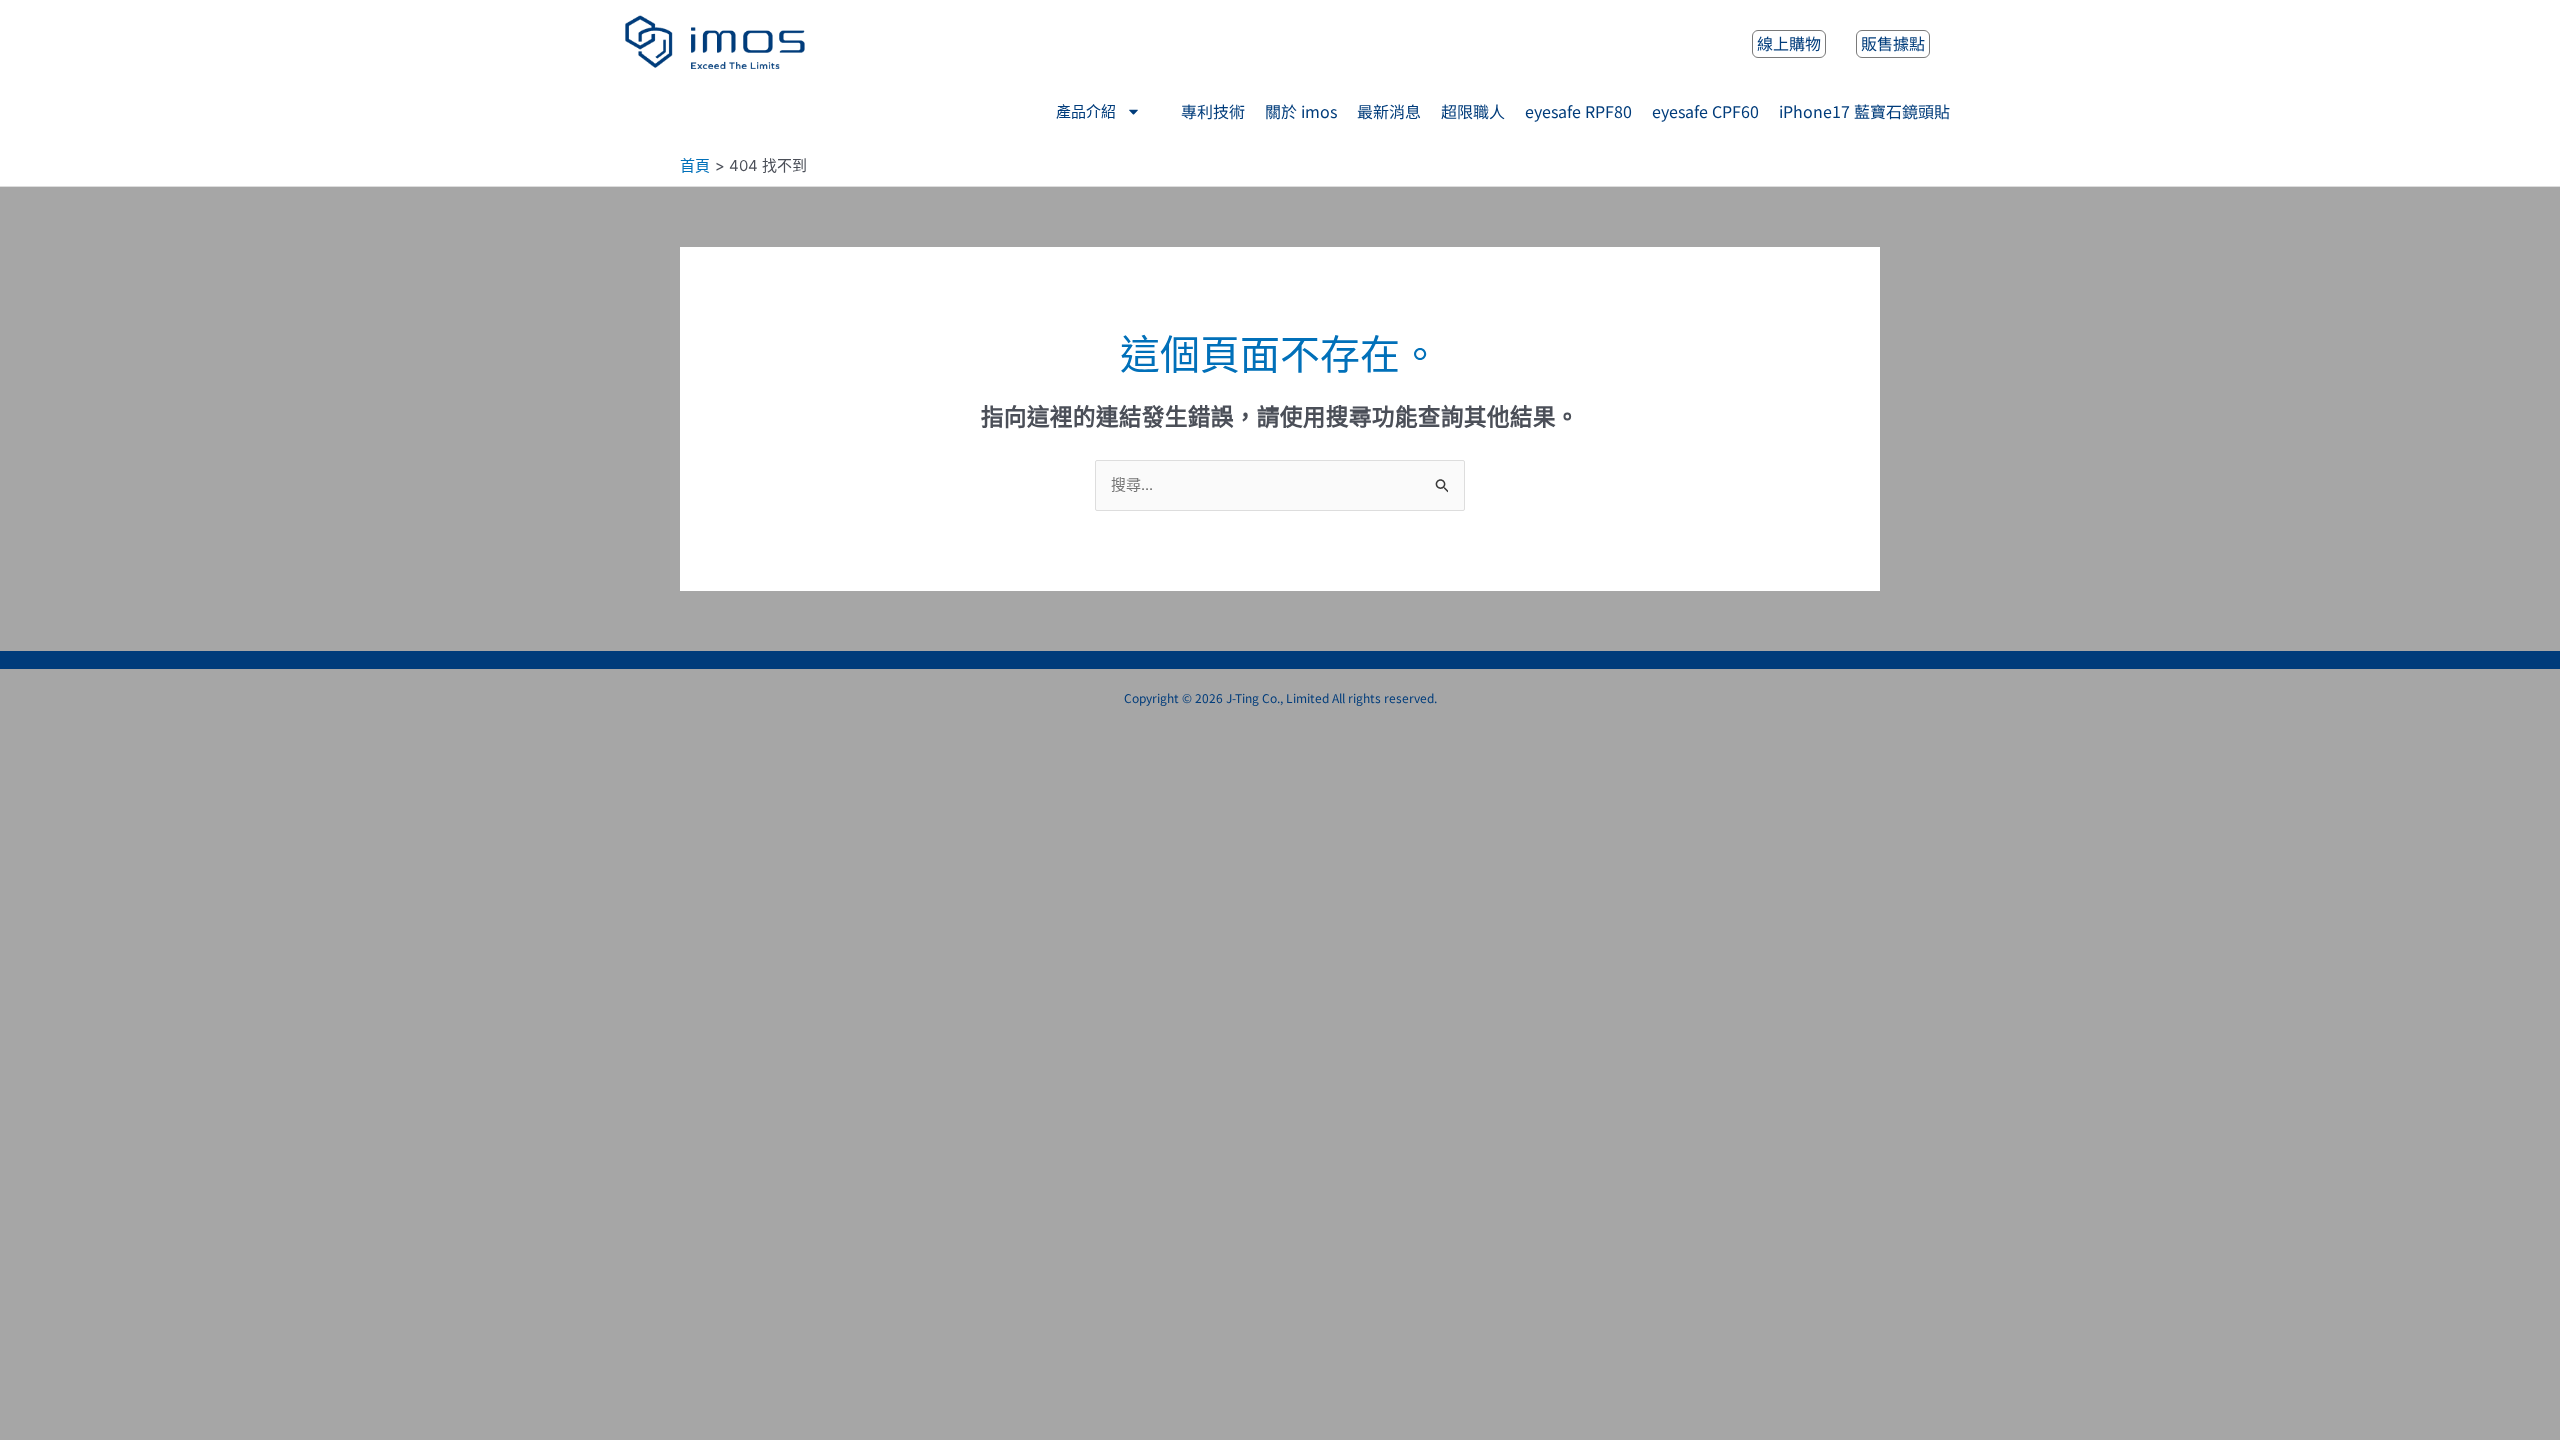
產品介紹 (1086, 112)
